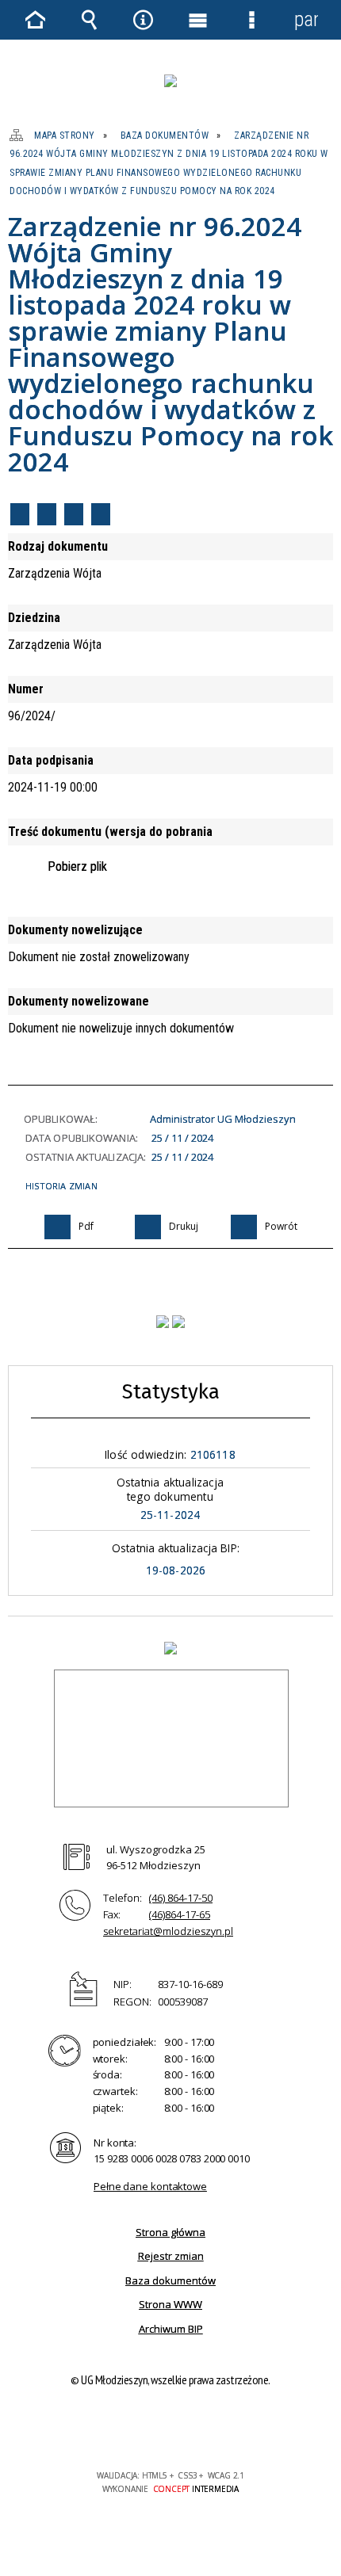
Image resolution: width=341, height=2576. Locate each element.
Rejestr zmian (171, 2256)
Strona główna (170, 2232)
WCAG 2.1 (219, 2429)
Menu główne (197, 20)
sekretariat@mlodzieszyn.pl (168, 1931)
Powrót (74, 514)
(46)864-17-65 (180, 1914)
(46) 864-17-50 (181, 1898)
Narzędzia (144, 20)
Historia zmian (61, 1186)
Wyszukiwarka (89, 20)
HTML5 (145, 2430)
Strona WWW (170, 2304)
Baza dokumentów (170, 2280)
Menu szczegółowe (251, 20)
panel (306, 19)
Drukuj (47, 514)
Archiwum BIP (171, 2329)
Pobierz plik (77, 866)
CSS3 (169, 2430)
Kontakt (101, 514)
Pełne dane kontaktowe (150, 2186)
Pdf (20, 514)
